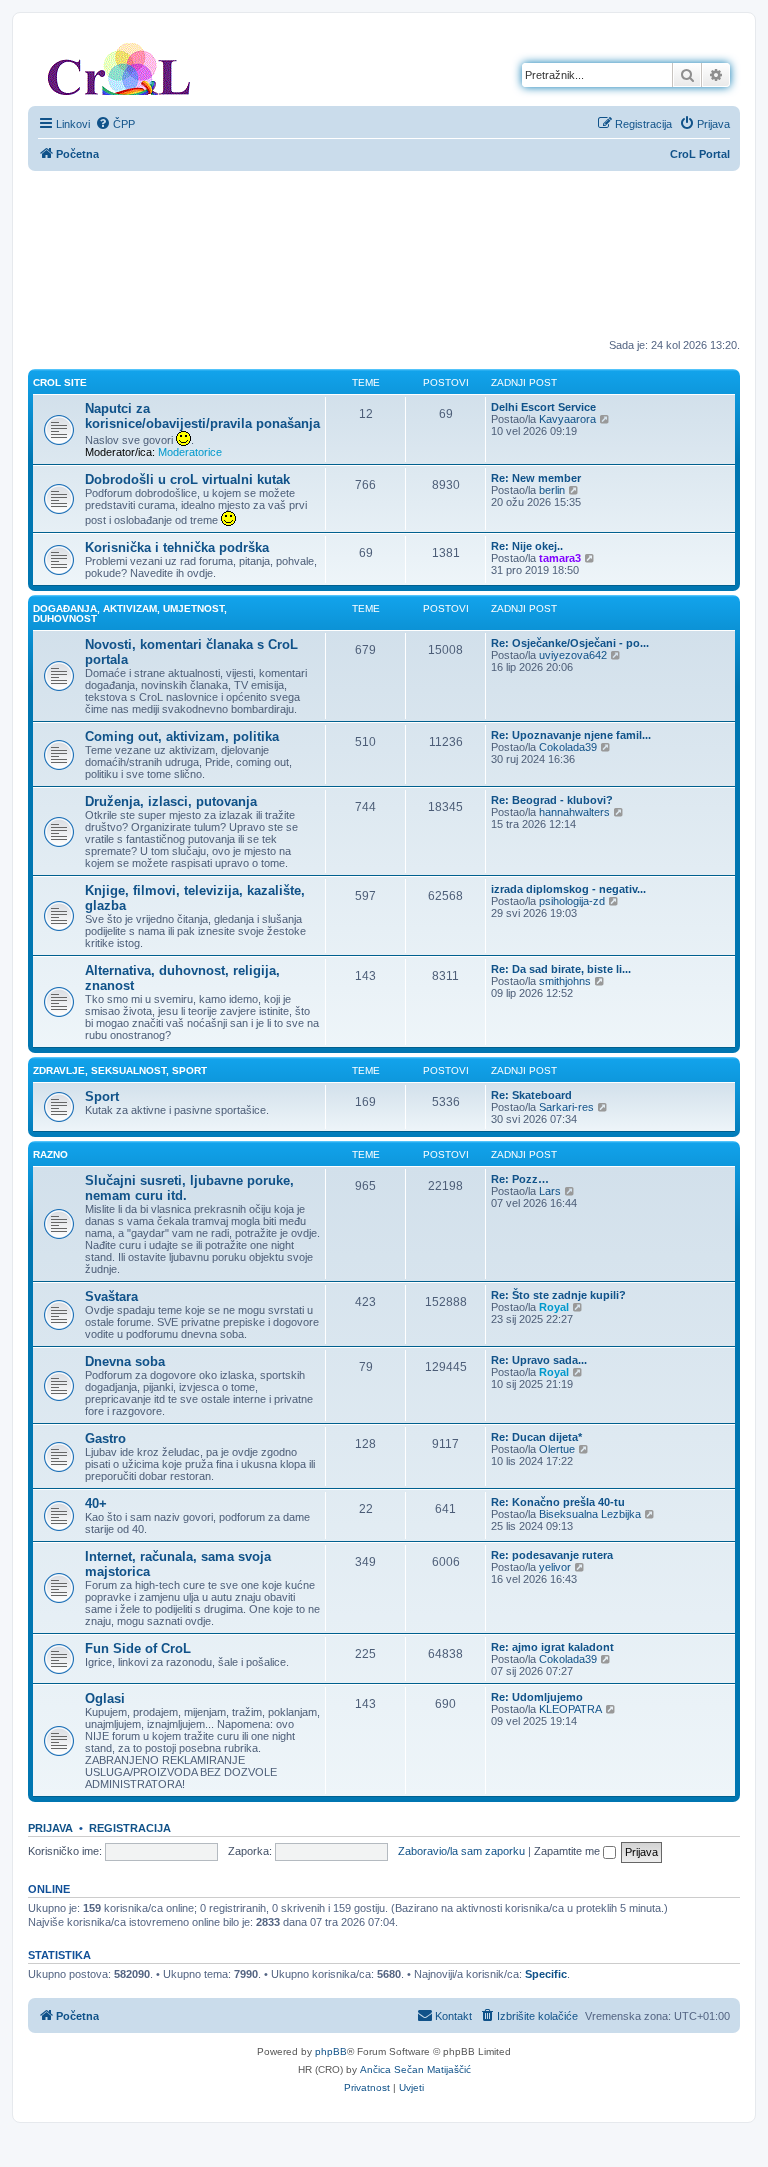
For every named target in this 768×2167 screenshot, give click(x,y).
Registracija (130, 1828)
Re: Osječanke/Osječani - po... (570, 643)
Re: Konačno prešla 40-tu (558, 1502)
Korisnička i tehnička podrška (177, 547)
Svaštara (111, 1296)
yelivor (555, 1567)
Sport (102, 1096)
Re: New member (536, 478)
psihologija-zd (572, 901)
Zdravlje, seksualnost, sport (120, 1070)
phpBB (331, 2051)
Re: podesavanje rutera (552, 1555)
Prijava (50, 1828)
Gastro (105, 1438)
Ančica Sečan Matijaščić (415, 2069)
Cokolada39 (568, 747)
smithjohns (565, 981)
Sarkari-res (566, 1107)
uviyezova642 (573, 655)
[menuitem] (115, 124)
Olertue (557, 1449)
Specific (546, 1974)
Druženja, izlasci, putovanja (171, 801)
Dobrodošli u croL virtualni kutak (187, 479)
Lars (550, 1191)
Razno (50, 1154)
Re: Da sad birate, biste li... (561, 969)
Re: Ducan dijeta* (536, 1437)
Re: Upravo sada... (539, 1360)
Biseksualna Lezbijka (590, 1514)
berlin (552, 490)
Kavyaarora (567, 419)
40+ (96, 1503)
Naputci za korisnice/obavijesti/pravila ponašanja (202, 416)
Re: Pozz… (520, 1179)
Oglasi (105, 1698)
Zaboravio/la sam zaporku (461, 1851)
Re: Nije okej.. (527, 546)
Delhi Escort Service (543, 407)
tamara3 (560, 558)
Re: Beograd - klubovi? (552, 800)
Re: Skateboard (531, 1095)
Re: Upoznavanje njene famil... (571, 735)
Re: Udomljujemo (537, 1697)
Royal (554, 1307)
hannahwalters (574, 812)
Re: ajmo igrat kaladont (552, 1647)
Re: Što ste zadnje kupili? (558, 1295)
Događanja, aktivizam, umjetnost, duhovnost (130, 613)
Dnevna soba (125, 1361)
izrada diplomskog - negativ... (568, 889)
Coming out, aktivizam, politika (182, 736)
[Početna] (119, 65)
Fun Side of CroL (138, 1648)
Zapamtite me (568, 1851)
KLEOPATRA (570, 1709)
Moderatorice (190, 452)
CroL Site (60, 382)
